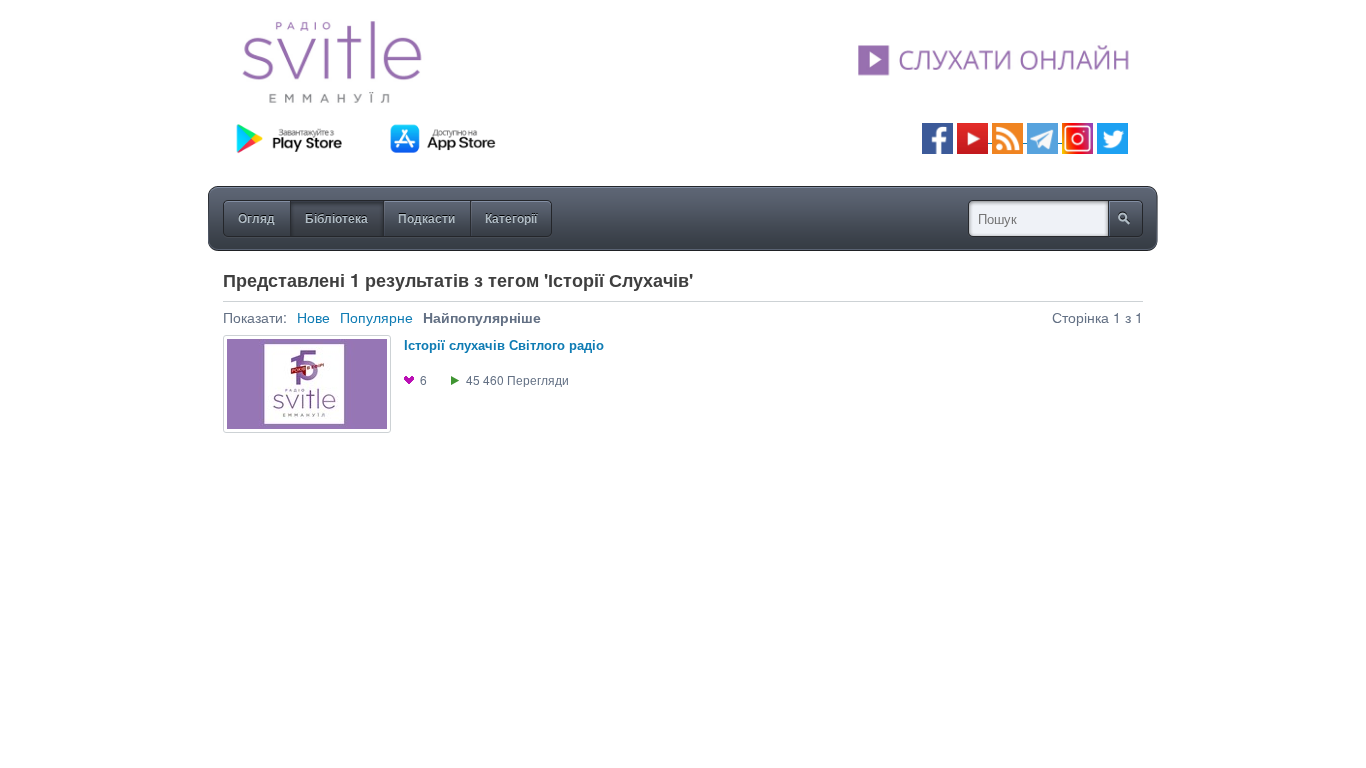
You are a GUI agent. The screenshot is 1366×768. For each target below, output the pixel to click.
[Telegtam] (1042, 136)
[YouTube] (974, 136)
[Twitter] (1112, 136)
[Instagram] (1077, 136)
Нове (313, 317)
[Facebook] (937, 136)
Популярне (376, 317)
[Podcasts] (1007, 136)
